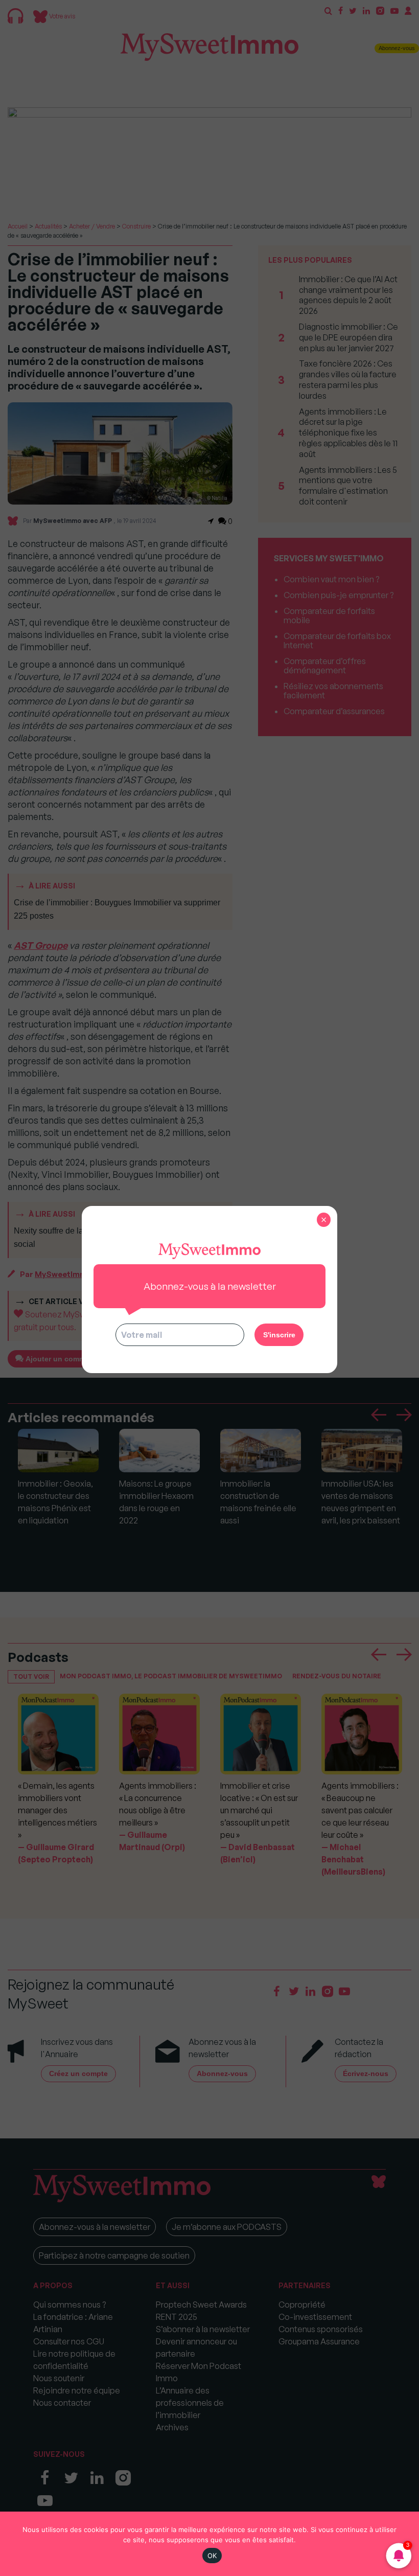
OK (212, 2556)
